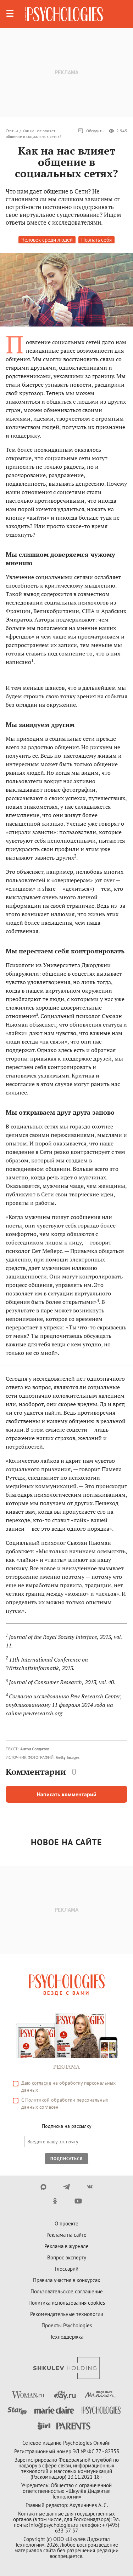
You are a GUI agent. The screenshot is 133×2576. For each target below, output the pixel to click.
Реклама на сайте (66, 2235)
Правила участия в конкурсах (67, 2280)
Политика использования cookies (67, 2303)
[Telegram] (66, 2187)
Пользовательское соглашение (67, 2291)
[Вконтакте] (90, 2187)
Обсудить (95, 131)
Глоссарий (67, 2269)
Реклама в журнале (66, 2246)
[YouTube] (78, 2201)
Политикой (37, 2100)
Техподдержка (67, 2337)
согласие (41, 2083)
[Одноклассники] (55, 2201)
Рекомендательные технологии (67, 2314)
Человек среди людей (47, 240)
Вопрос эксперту (67, 2257)
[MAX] (43, 2187)
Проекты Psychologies (67, 2325)
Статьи (12, 131)
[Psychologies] (64, 14)
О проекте (66, 2223)
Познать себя (96, 240)
